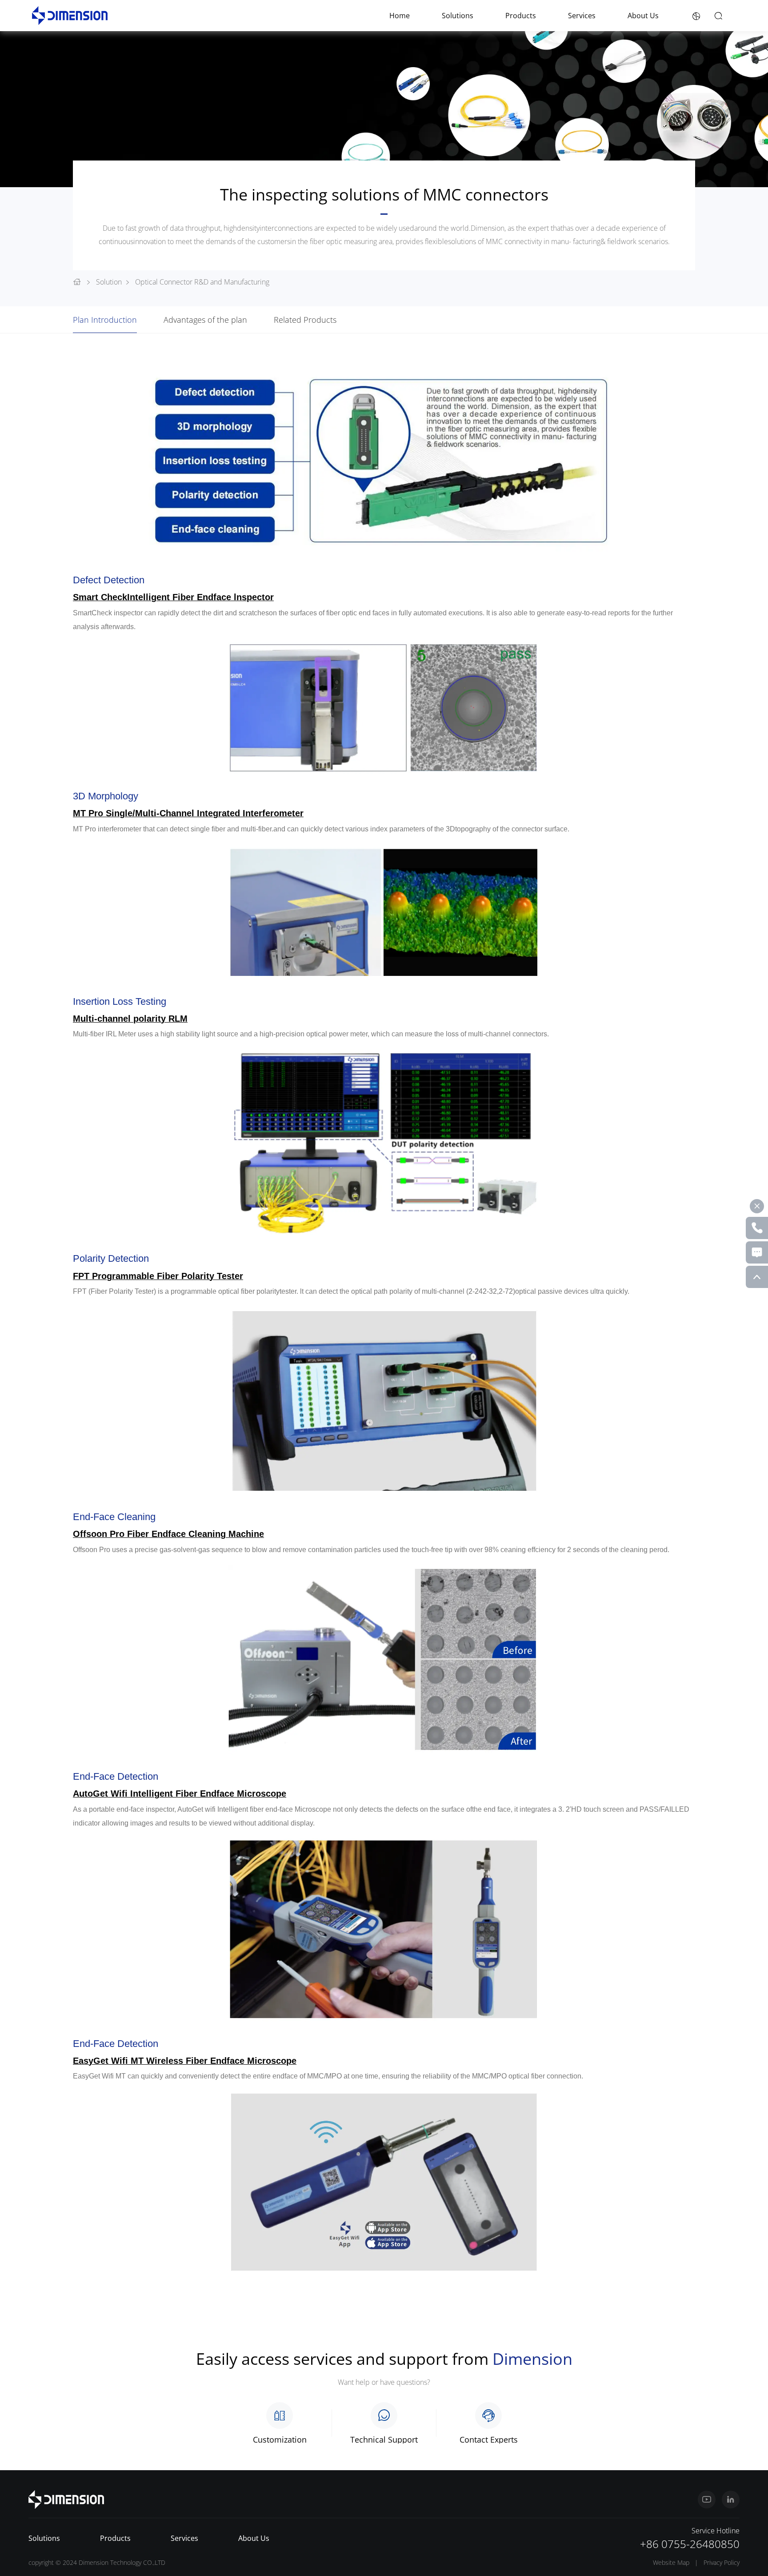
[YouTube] (707, 2500)
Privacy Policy (722, 2562)
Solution (109, 282)
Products (521, 16)
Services (582, 16)
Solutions (458, 16)
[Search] (718, 16)
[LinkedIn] (731, 2500)
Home (400, 16)
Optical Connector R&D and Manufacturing (202, 282)
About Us (643, 16)
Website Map (671, 2562)
